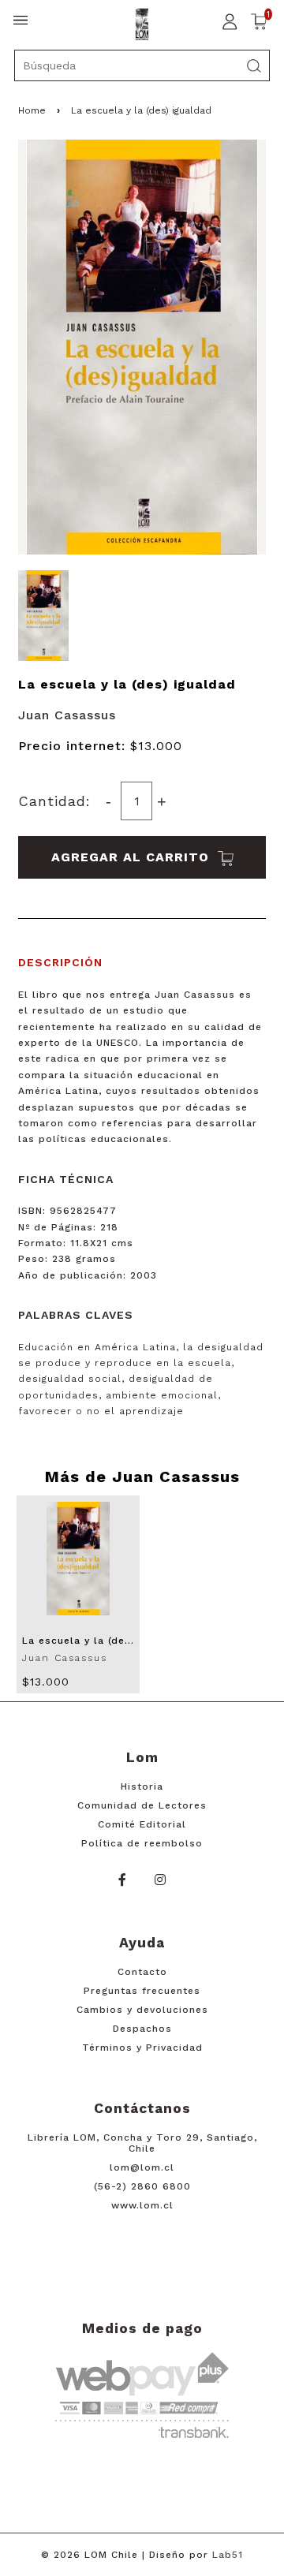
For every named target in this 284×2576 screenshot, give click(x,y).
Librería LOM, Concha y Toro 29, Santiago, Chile (142, 2143)
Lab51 (228, 2555)
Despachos (142, 2029)
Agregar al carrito (133, 857)
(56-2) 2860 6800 (142, 2186)
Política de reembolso (142, 1843)
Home (32, 110)
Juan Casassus (67, 715)
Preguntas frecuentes (142, 1991)
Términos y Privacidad (142, 2048)
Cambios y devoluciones (142, 2010)
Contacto (142, 1972)
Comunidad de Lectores (142, 1805)
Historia (142, 1786)
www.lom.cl (142, 2205)
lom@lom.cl (142, 2167)
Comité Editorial (142, 1824)
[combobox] (142, 65)
